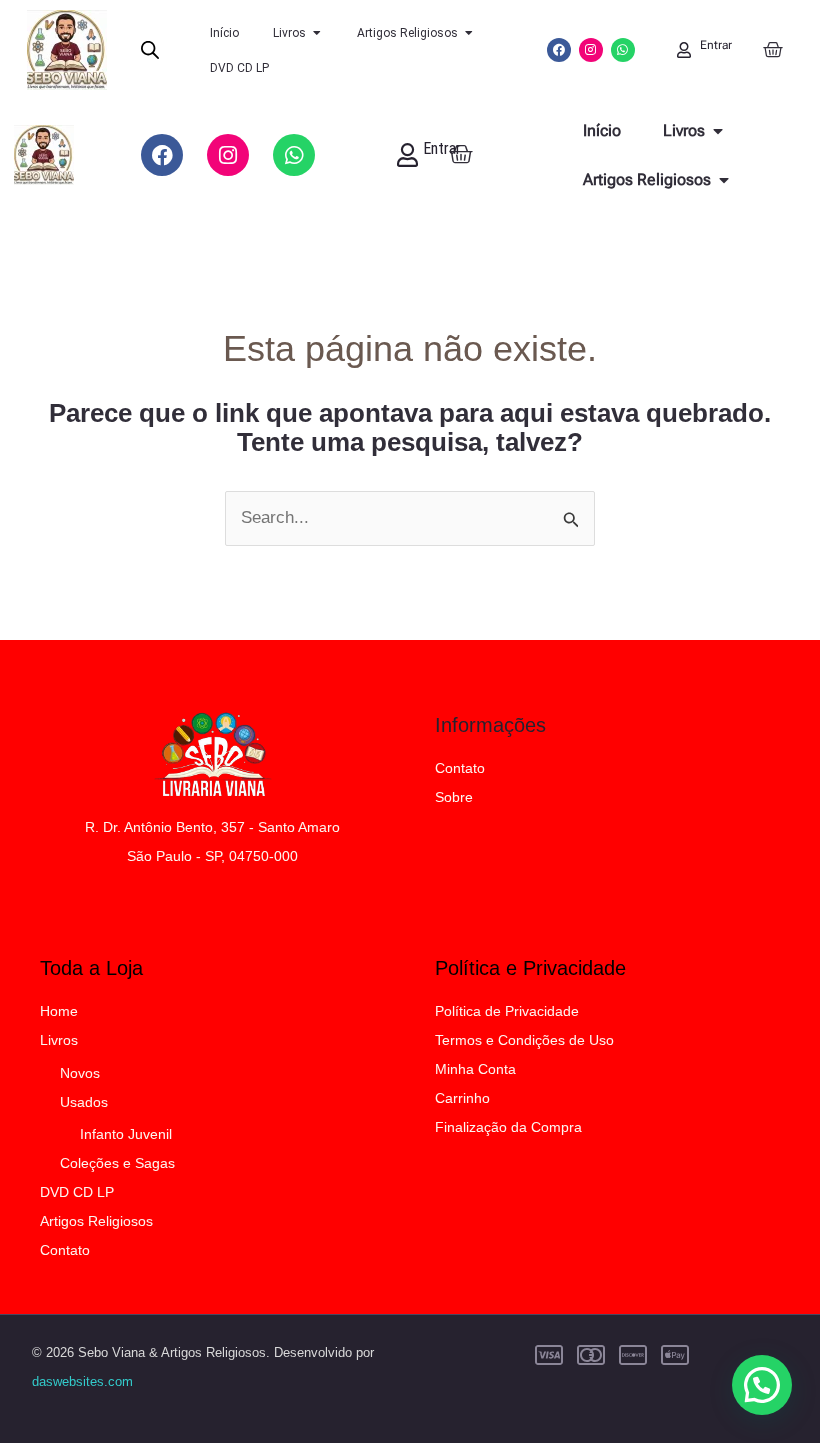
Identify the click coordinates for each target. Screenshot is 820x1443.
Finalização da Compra (508, 1127)
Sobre (454, 797)
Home (59, 1011)
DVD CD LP (77, 1192)
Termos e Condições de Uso (524, 1040)
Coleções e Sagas (117, 1163)
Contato (460, 768)
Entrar (716, 45)
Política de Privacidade (507, 1011)
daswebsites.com (82, 1381)
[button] (762, 1385)
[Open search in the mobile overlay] (150, 50)
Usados (84, 1102)
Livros (59, 1040)
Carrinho (462, 1098)
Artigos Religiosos (96, 1221)
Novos (80, 1073)
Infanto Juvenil (126, 1134)
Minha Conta (475, 1069)
